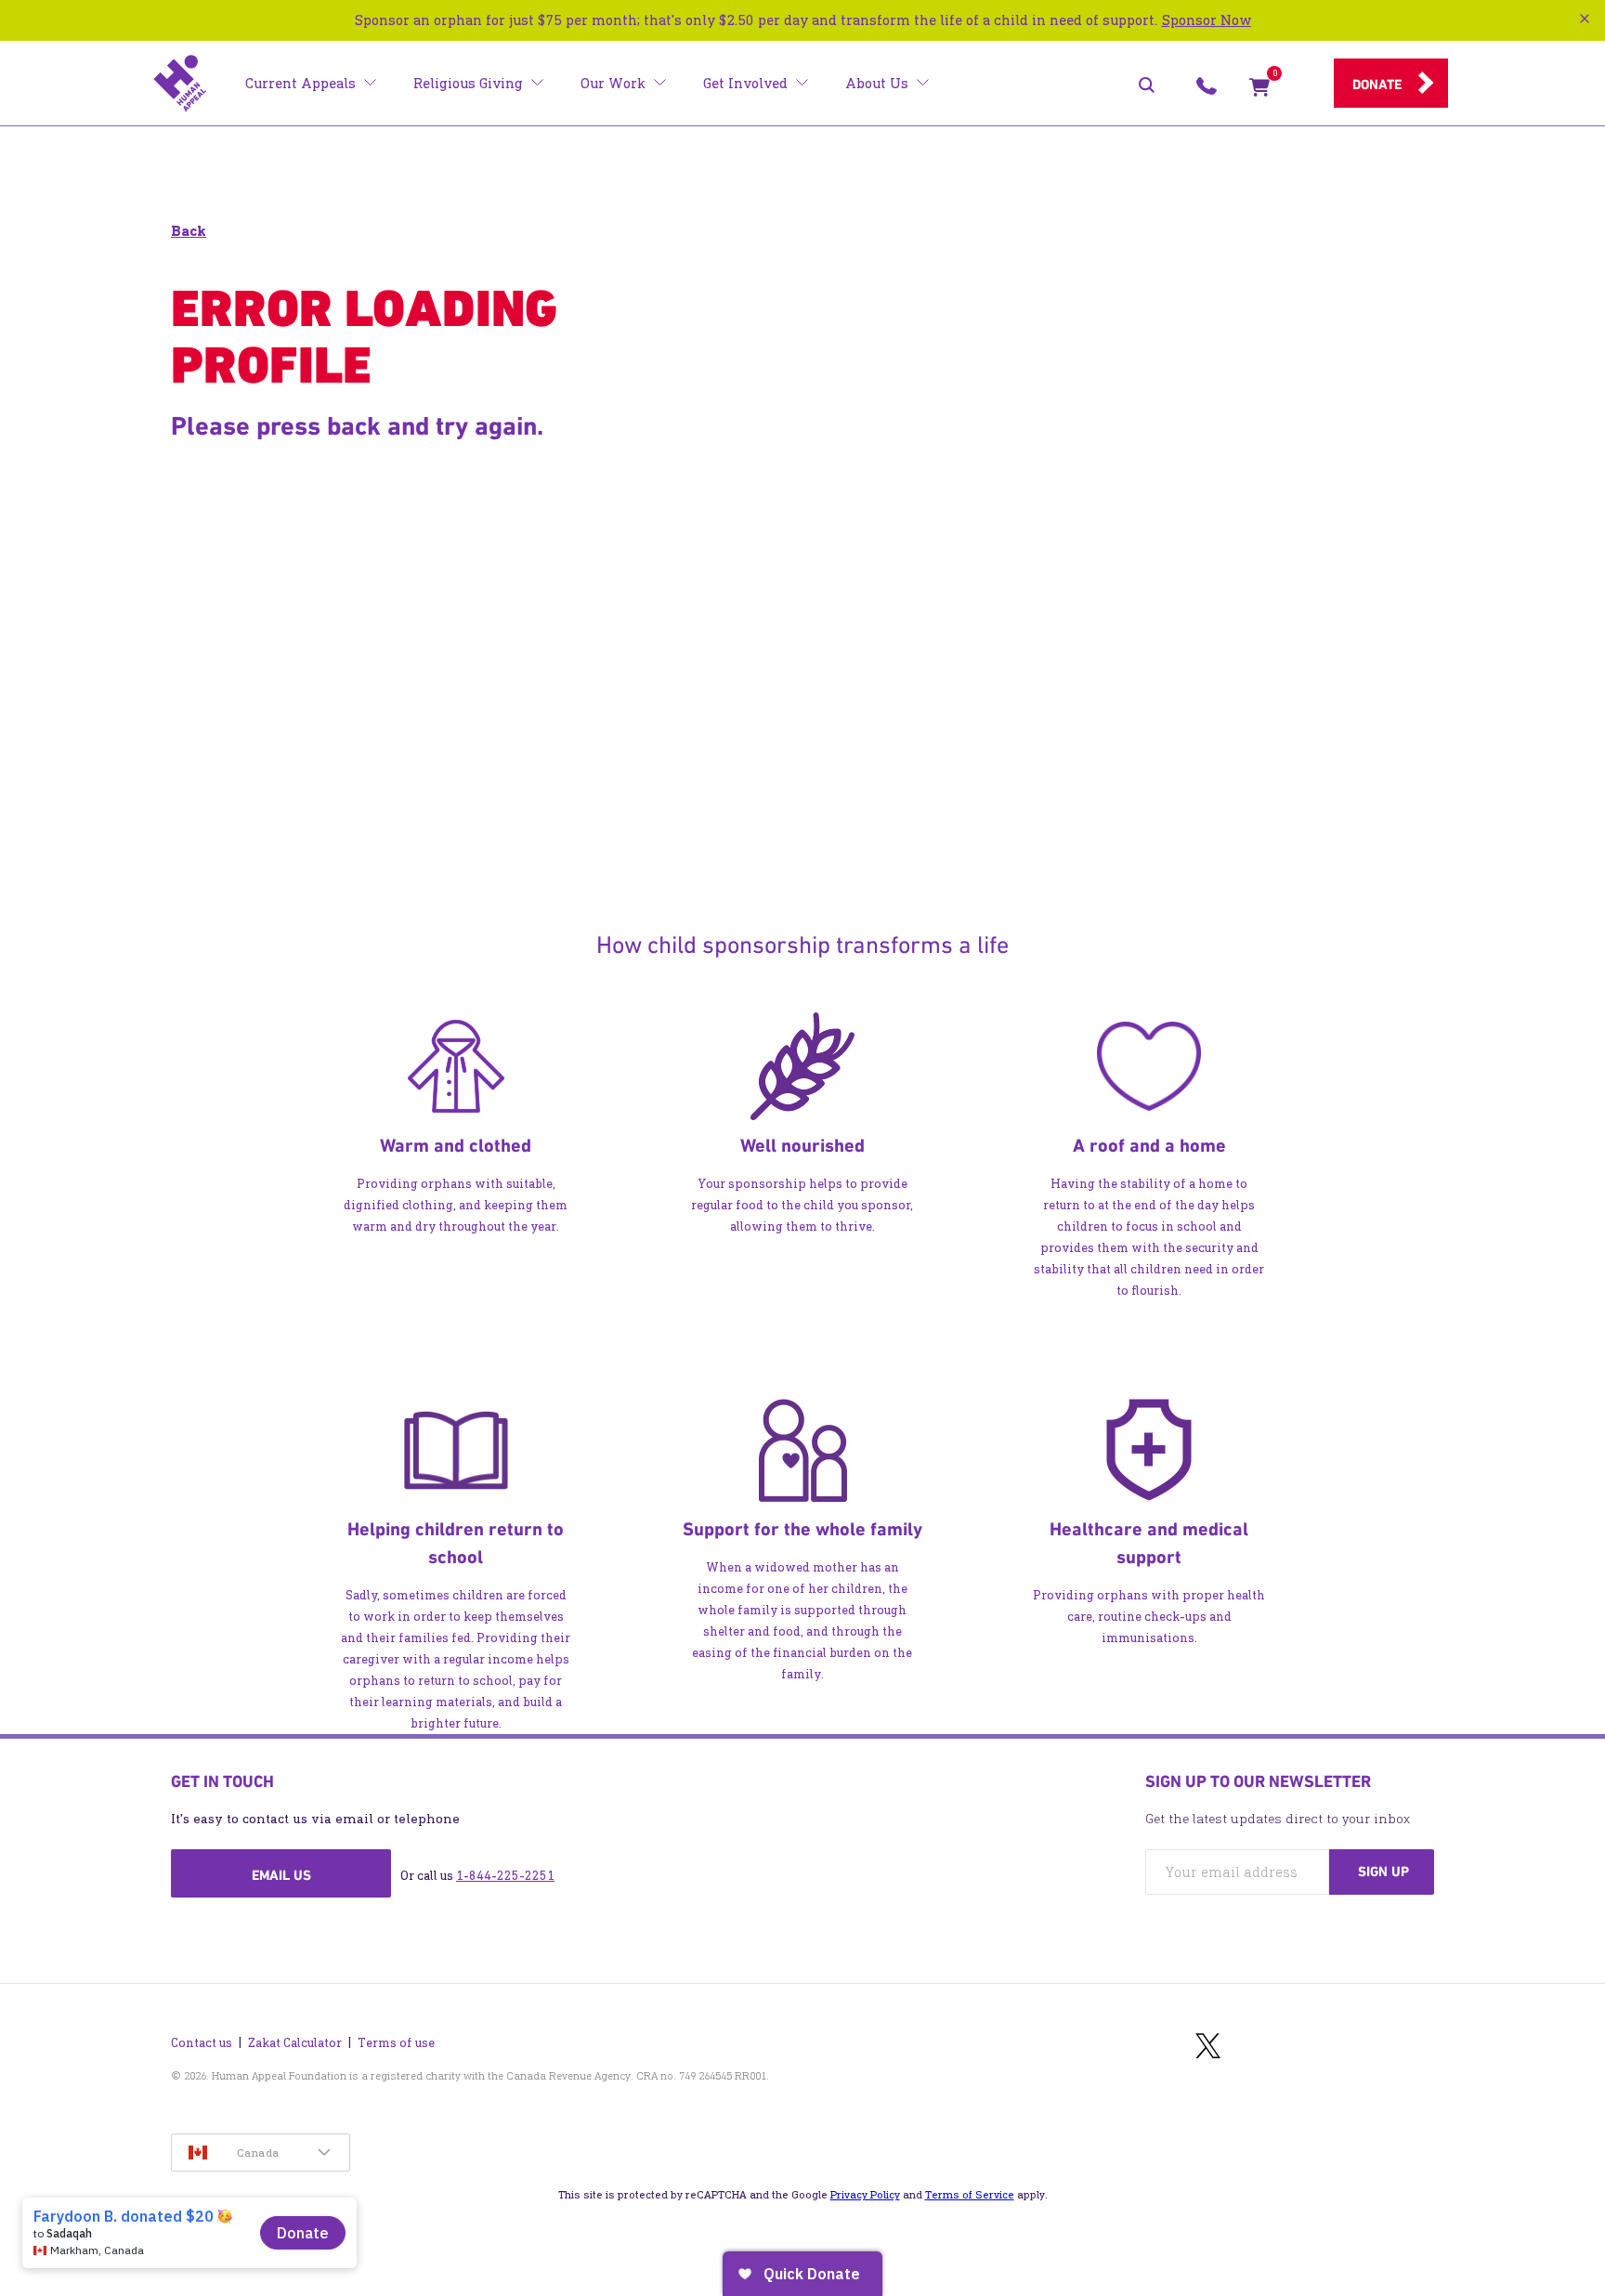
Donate (1377, 85)
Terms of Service (970, 2195)
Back (189, 231)
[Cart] (1259, 91)
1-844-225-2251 (505, 1876)
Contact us (202, 2043)
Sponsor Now (1207, 20)
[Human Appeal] (180, 84)
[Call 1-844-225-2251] (1207, 91)
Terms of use (396, 2043)
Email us (281, 1875)
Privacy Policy (865, 2195)
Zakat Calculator (295, 2043)
